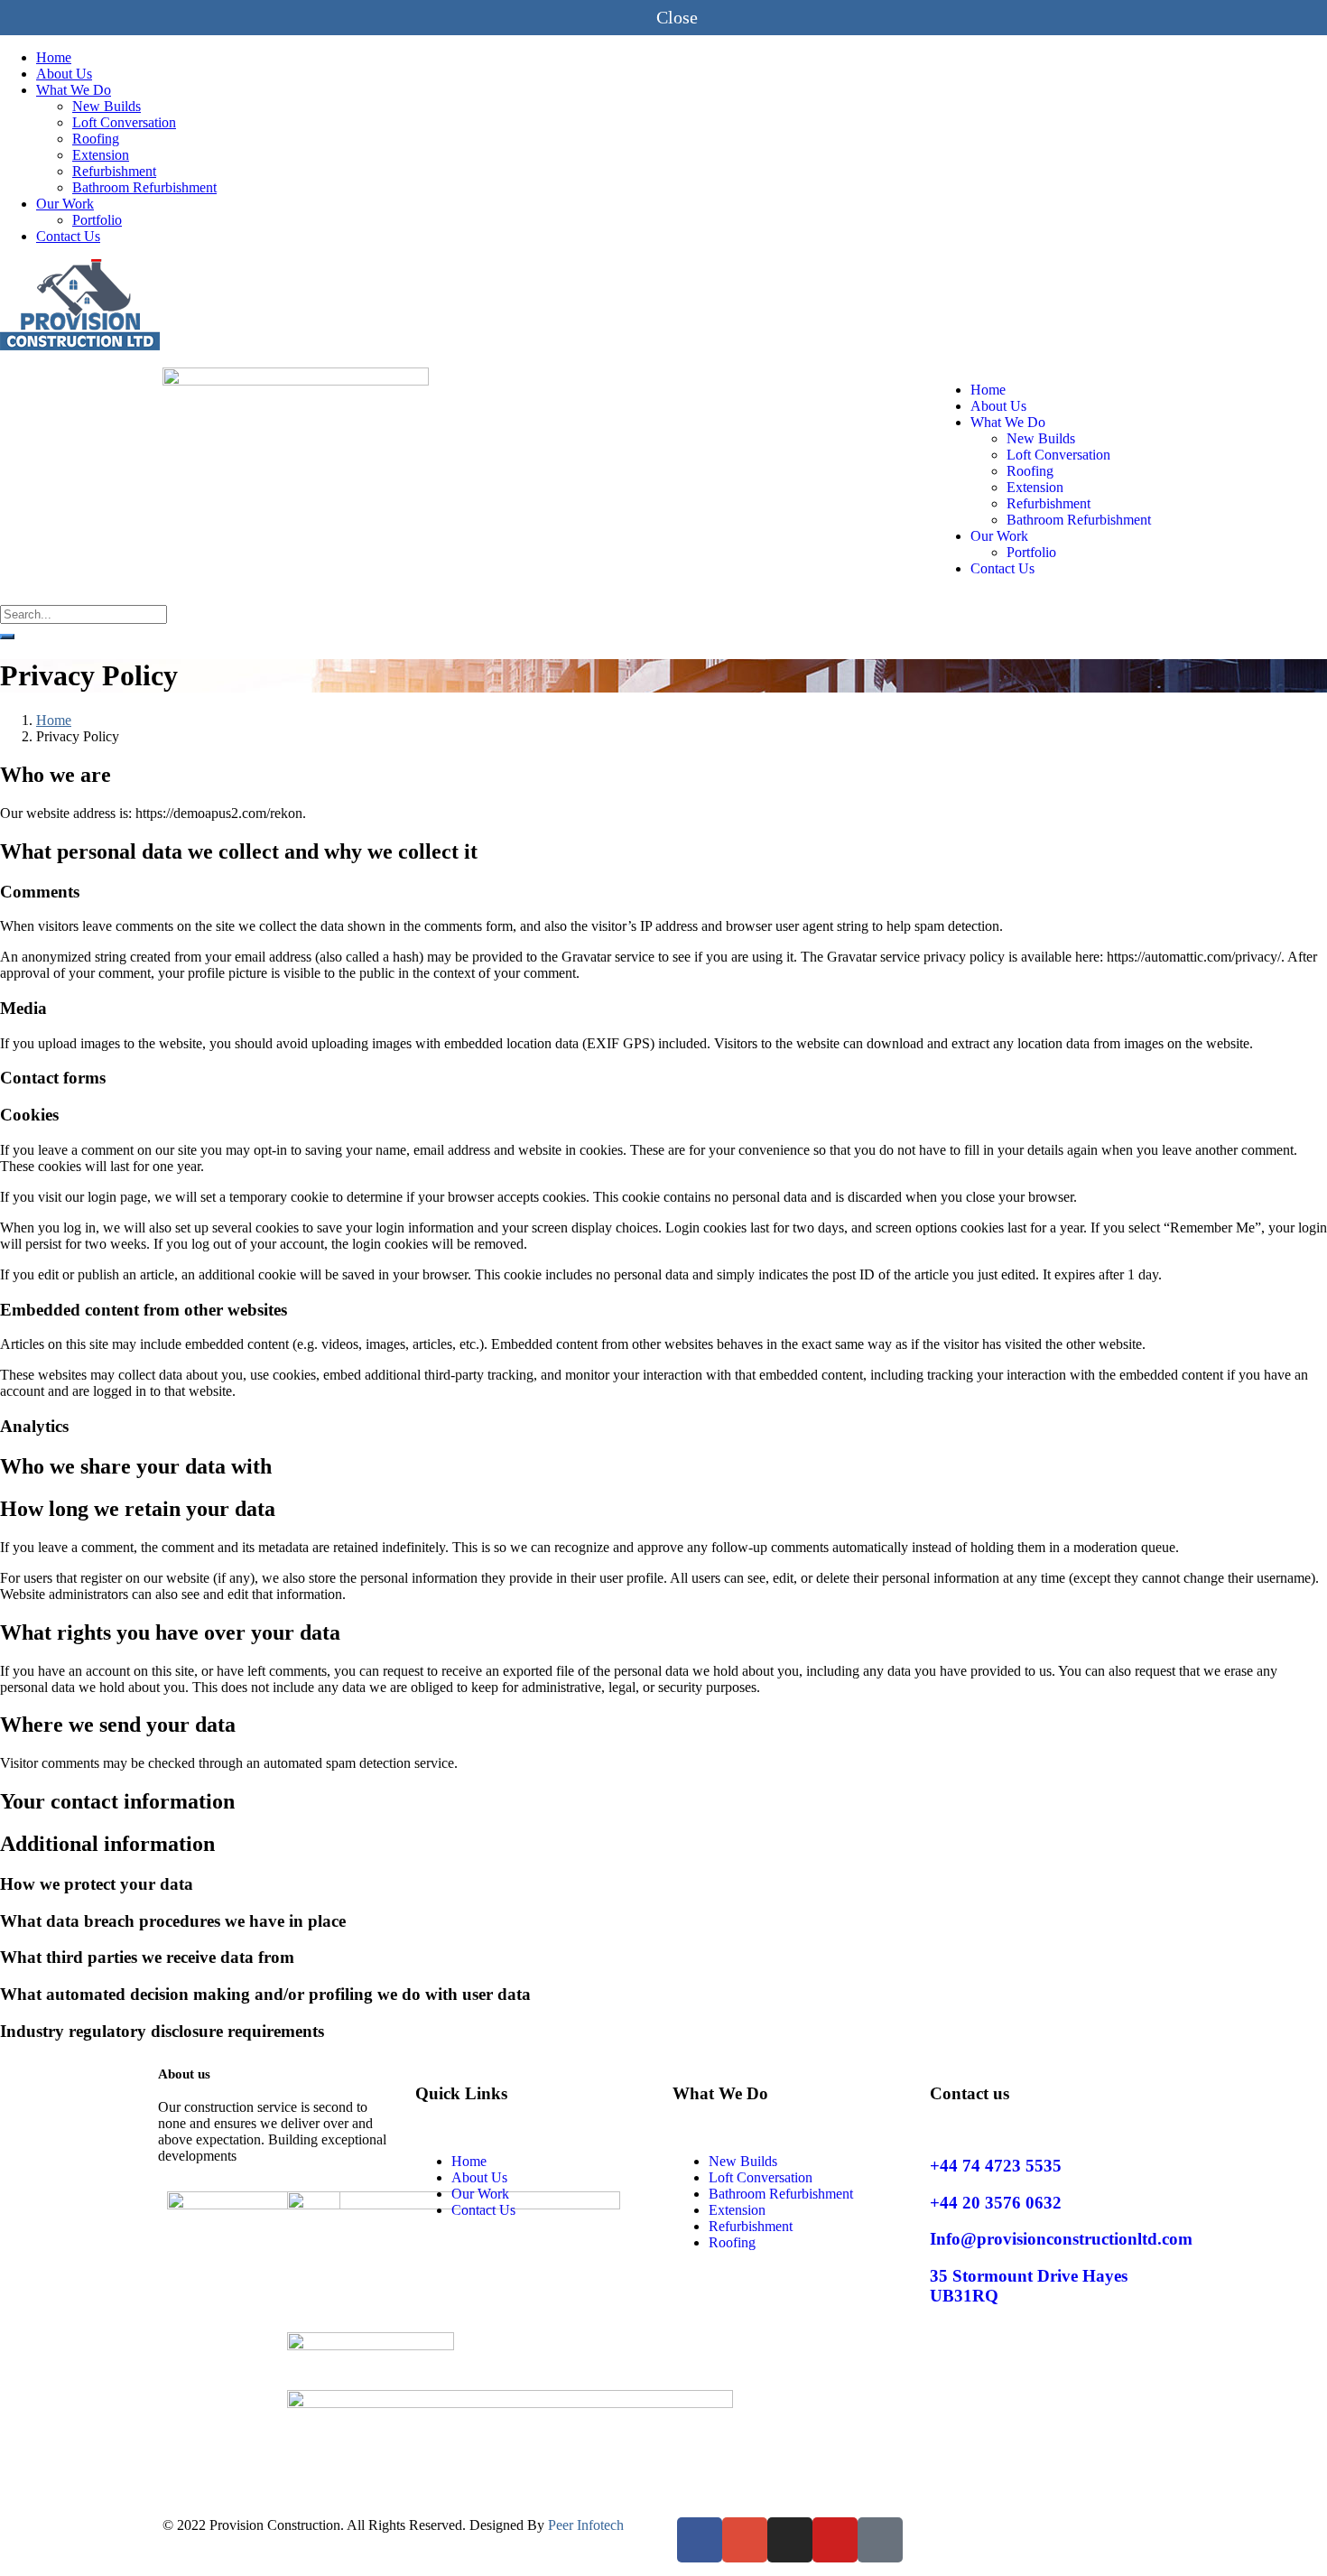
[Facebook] (700, 2540)
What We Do (74, 90)
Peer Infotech (586, 2525)
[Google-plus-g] (745, 2540)
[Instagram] (790, 2540)
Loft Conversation (124, 122)
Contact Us (68, 236)
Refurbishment (114, 171)
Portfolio (97, 220)
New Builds (107, 106)
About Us (64, 74)
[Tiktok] (880, 2540)
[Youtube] (835, 2540)
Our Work (65, 204)
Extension (101, 155)
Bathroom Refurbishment (144, 187)
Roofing (96, 139)
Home (54, 57)
